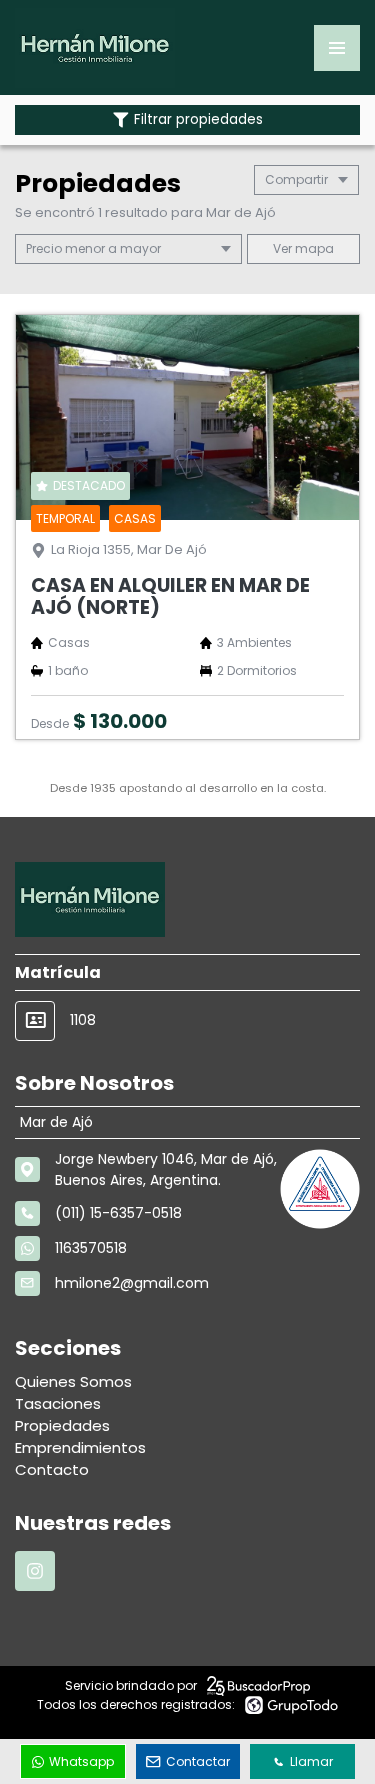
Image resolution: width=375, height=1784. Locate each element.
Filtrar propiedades (198, 119)
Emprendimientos (80, 1447)
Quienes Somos (73, 1381)
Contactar (198, 1761)
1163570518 (91, 1248)
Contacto (52, 1469)
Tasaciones (58, 1403)
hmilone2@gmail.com (132, 1283)
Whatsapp (81, 1761)
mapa (313, 248)
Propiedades (62, 1425)
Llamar (311, 1761)
